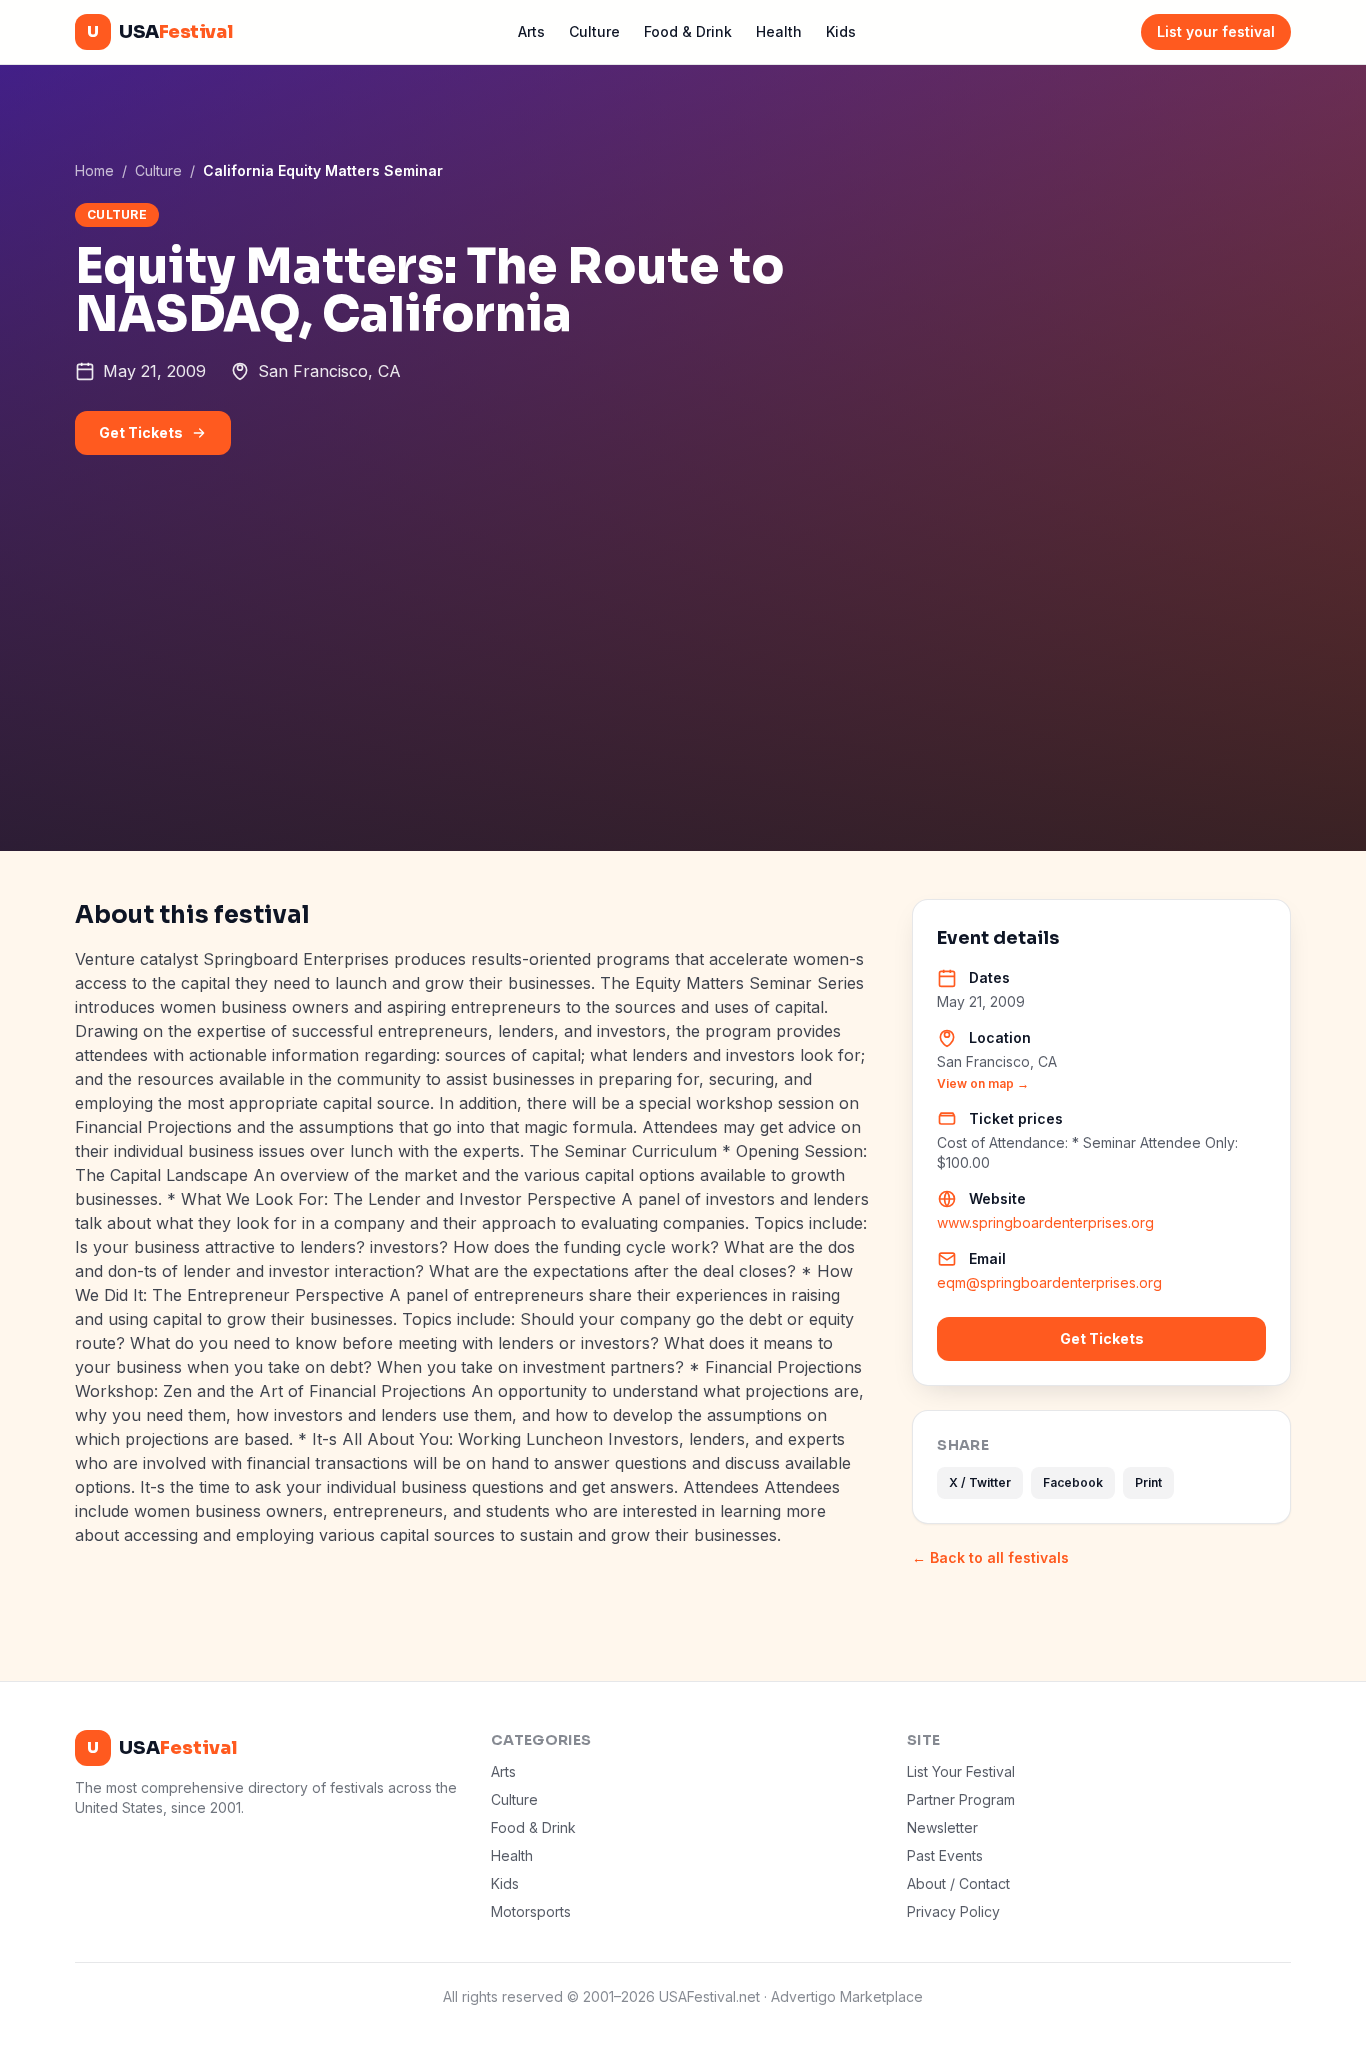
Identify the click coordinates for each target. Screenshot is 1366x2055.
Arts (531, 31)
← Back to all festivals (990, 1557)
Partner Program (961, 1799)
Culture (594, 31)
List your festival (1216, 31)
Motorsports (531, 1911)
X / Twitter (980, 1482)
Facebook (1073, 1482)
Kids (841, 31)
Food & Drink (688, 31)
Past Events (945, 1855)
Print (1148, 1482)
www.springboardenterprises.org (1045, 1222)
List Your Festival (961, 1771)
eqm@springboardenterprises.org (1049, 1282)
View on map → (983, 1083)
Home (94, 170)
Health (779, 31)
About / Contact (958, 1883)
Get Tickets (141, 432)
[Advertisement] (683, 701)
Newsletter (942, 1827)
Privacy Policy (953, 1911)
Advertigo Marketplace (847, 1996)
